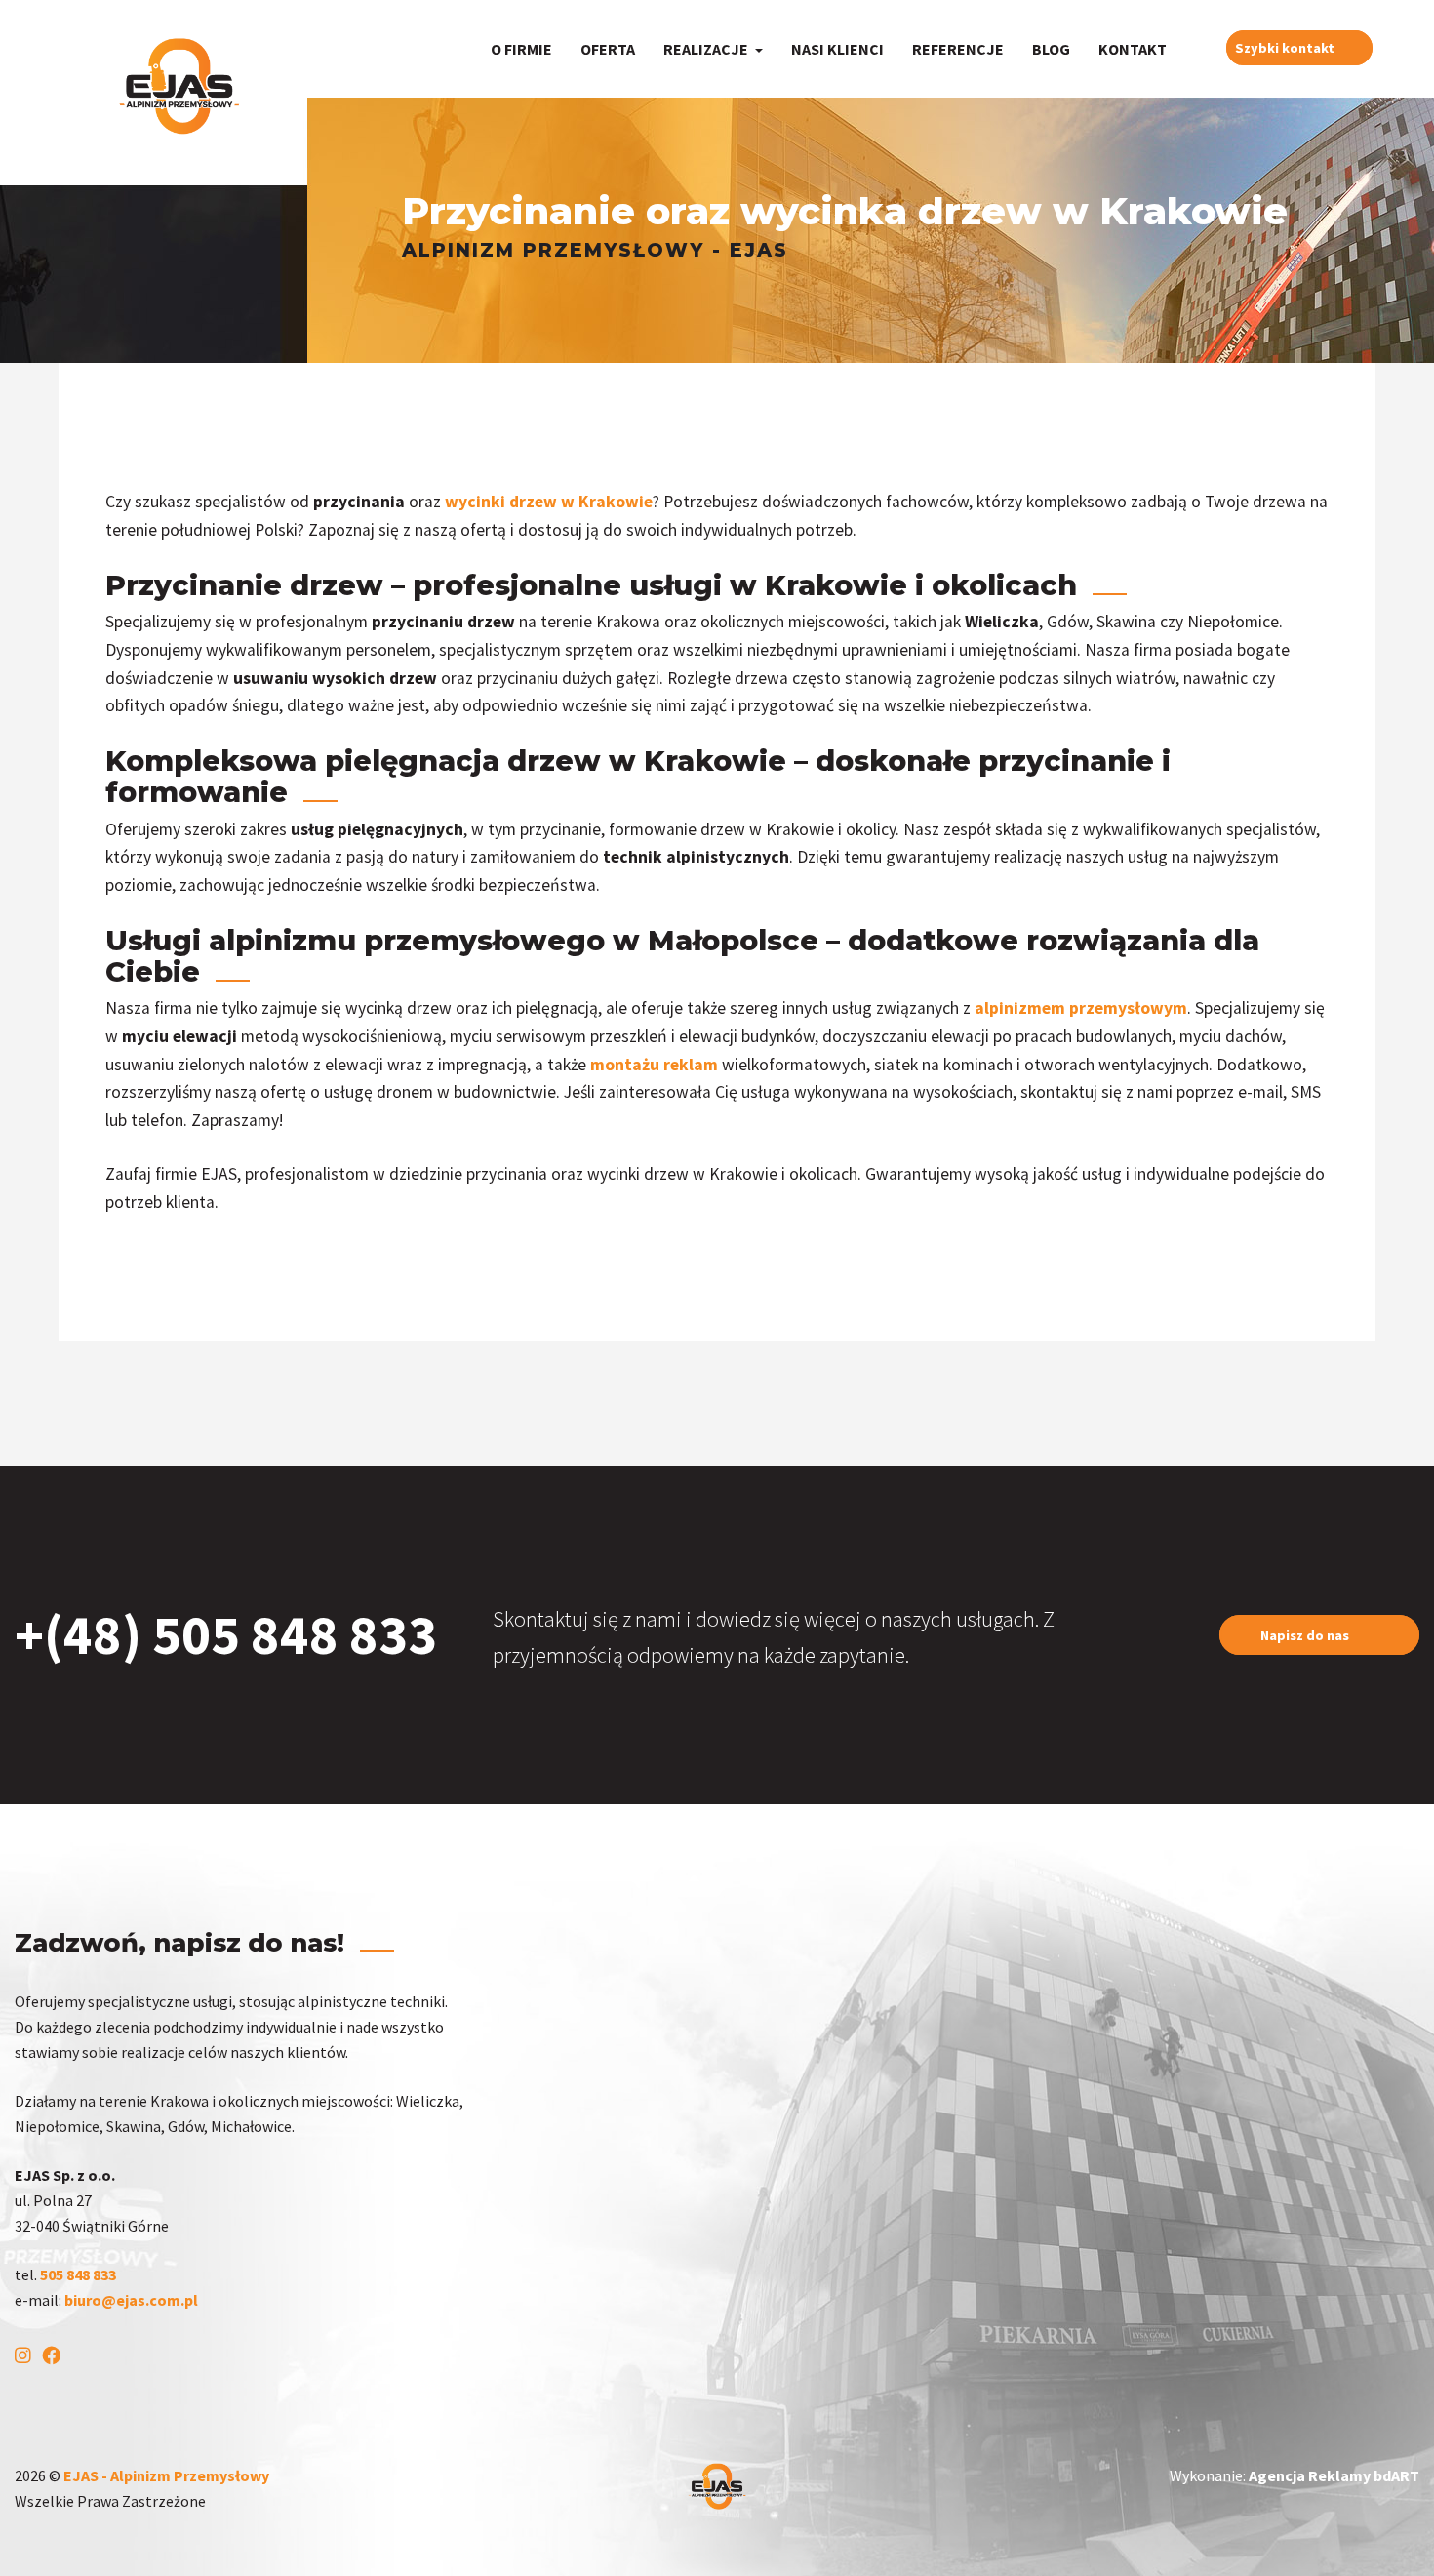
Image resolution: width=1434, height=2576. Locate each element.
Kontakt (1133, 49)
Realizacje (707, 49)
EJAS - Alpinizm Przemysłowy (166, 2475)
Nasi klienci (837, 49)
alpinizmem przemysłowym (1081, 1008)
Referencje (958, 49)
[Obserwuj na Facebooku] (55, 2356)
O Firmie (521, 49)
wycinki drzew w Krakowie (549, 502)
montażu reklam (654, 1065)
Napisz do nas (1306, 1634)
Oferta (608, 49)
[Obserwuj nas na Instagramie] (27, 2356)
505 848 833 (80, 2274)
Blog (1051, 49)
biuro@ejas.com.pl (131, 2300)
